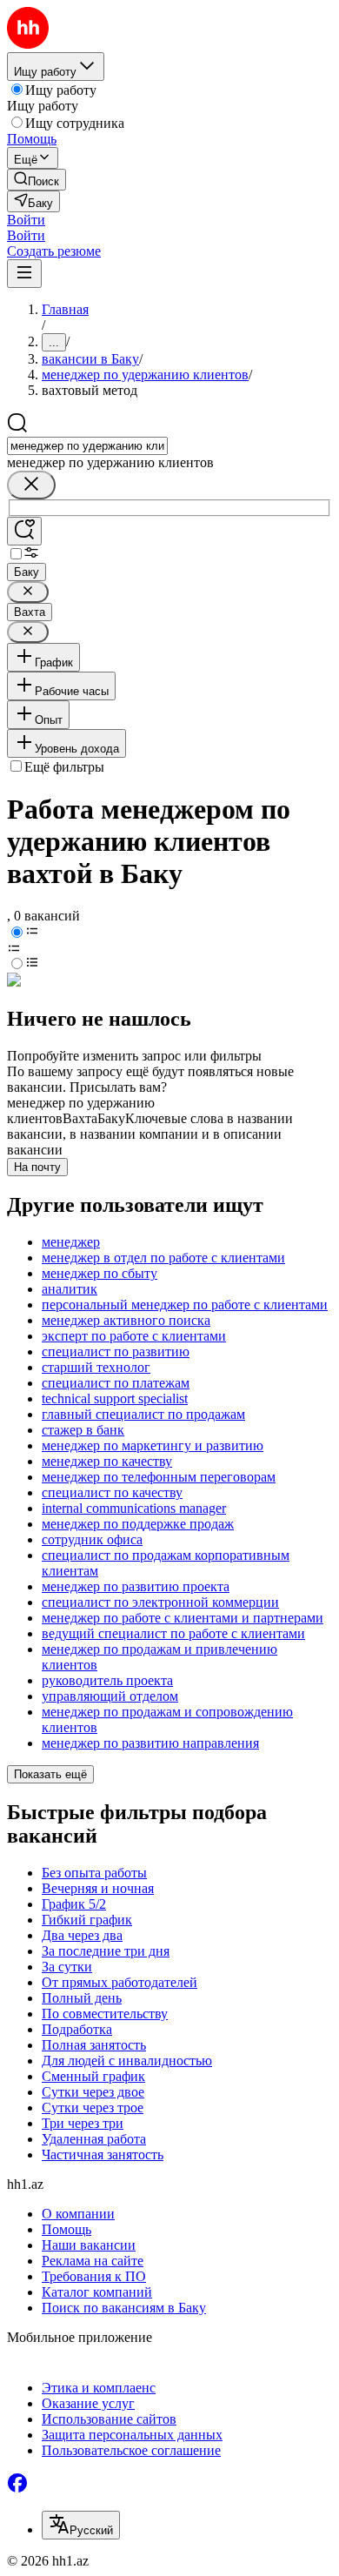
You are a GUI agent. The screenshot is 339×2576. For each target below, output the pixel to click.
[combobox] (87, 446)
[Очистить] (31, 485)
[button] (26, 220)
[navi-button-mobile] (24, 274)
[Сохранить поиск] (24, 531)
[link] (37, 180)
